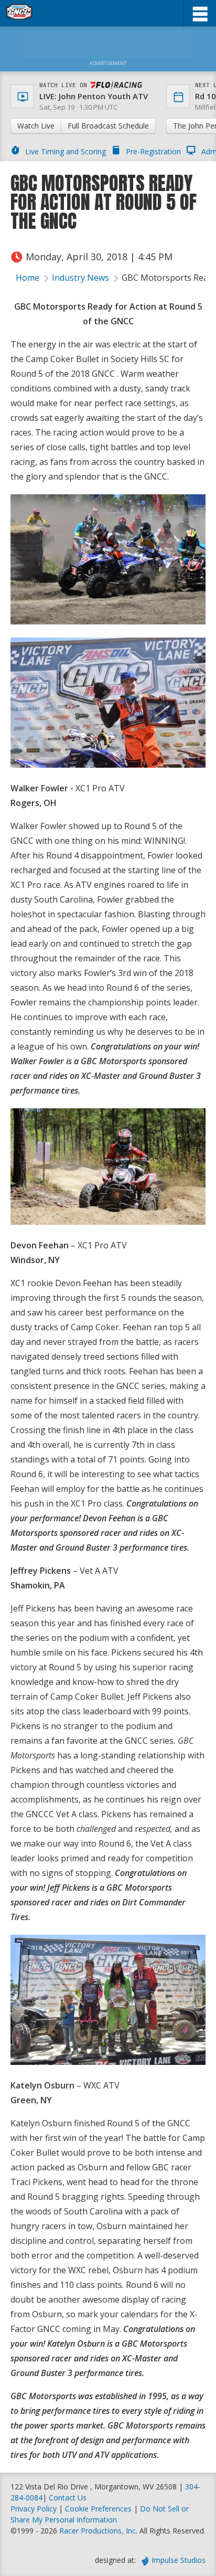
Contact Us (68, 2498)
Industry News (80, 278)
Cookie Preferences (99, 2509)
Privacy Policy (34, 2509)
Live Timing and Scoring (66, 151)
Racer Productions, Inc (98, 2531)
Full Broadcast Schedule (108, 126)
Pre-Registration (153, 151)
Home (28, 278)
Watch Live (36, 126)
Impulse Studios (179, 2560)
